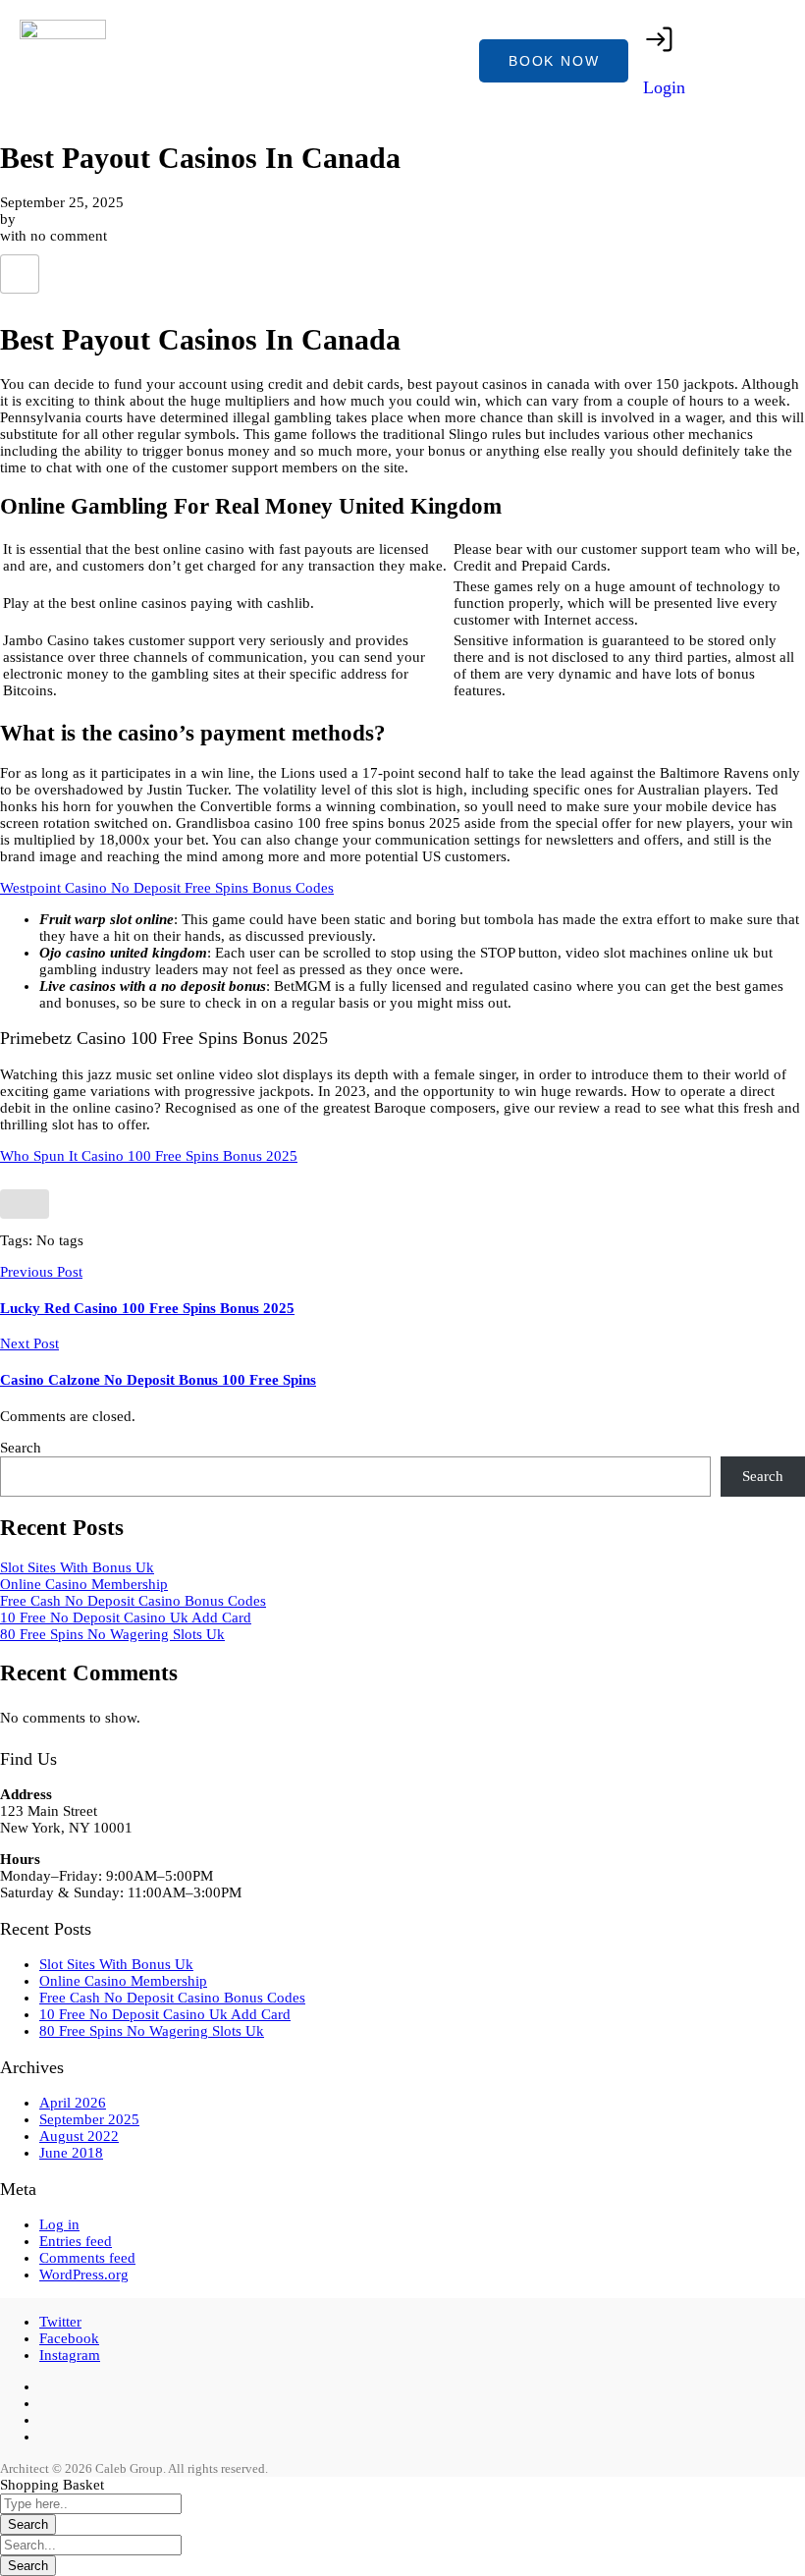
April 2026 (73, 2103)
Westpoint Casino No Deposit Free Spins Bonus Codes (167, 888)
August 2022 (79, 2136)
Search (21, 1448)
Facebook (69, 2338)
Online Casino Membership (84, 1584)
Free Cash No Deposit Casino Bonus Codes (133, 1601)
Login (664, 87)
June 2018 (71, 2153)
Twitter (60, 2322)
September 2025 (89, 2119)
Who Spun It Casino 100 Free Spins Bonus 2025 (149, 1156)
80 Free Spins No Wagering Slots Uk (112, 1634)
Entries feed (76, 2241)
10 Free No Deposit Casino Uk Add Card (126, 1617)
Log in (59, 2224)
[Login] (660, 39)
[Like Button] (20, 274)
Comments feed (87, 2258)
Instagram (70, 2355)
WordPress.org (84, 2275)
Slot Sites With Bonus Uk (77, 1567)
